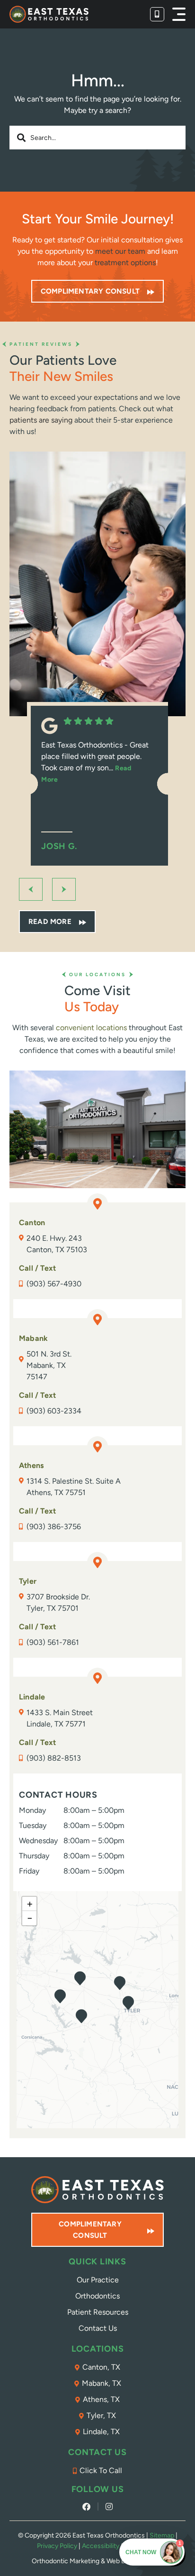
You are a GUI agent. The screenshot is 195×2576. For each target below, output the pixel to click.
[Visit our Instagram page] (109, 2507)
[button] (179, 14)
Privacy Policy (57, 2546)
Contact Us (98, 2328)
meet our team (120, 251)
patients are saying (41, 420)
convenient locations (91, 1028)
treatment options (125, 263)
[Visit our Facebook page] (86, 2507)
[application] (97, 2010)
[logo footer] (97, 2190)
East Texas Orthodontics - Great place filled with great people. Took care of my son (95, 762)
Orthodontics (97, 2296)
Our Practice (98, 2280)
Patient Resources (98, 2312)
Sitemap (162, 2535)
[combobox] (97, 138)
